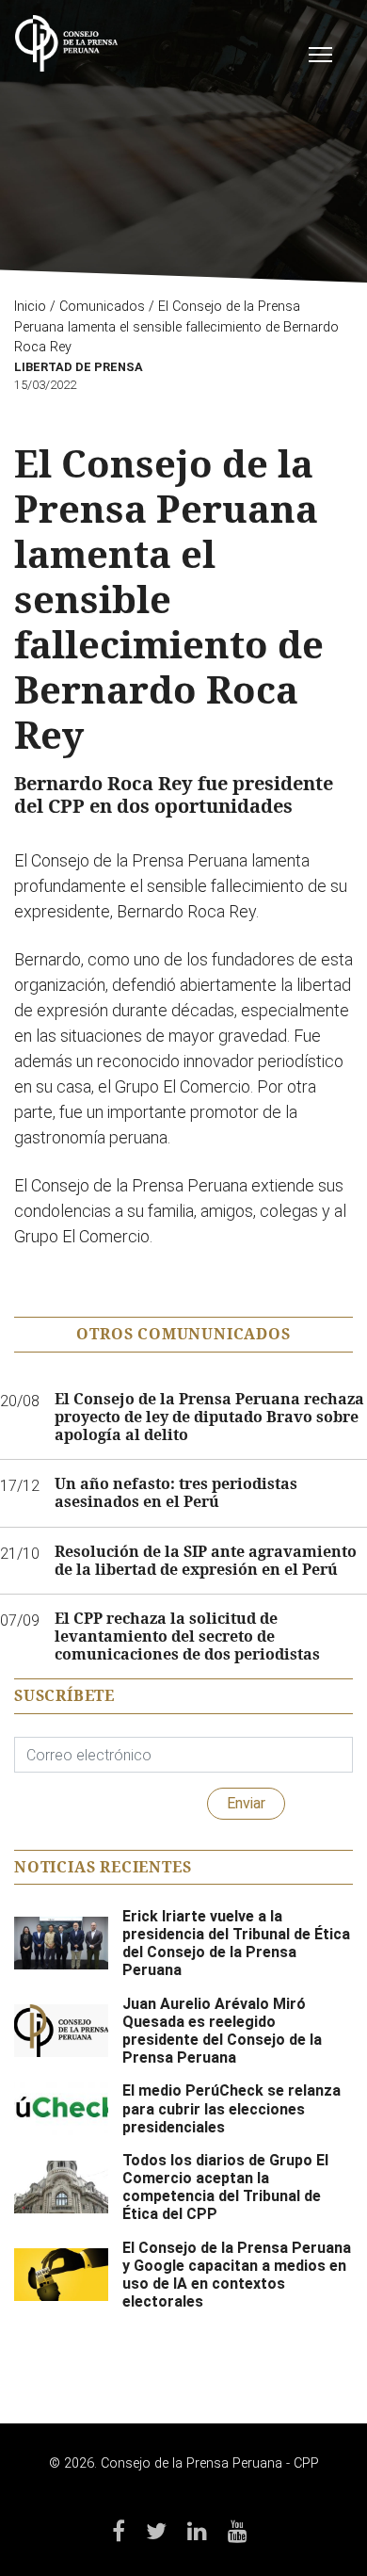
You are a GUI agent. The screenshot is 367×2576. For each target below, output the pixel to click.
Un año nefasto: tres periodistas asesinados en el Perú (176, 1493)
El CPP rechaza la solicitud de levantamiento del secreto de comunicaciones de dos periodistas (187, 1637)
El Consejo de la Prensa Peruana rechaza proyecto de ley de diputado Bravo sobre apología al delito (209, 1418)
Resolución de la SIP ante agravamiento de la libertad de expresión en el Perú (206, 1561)
